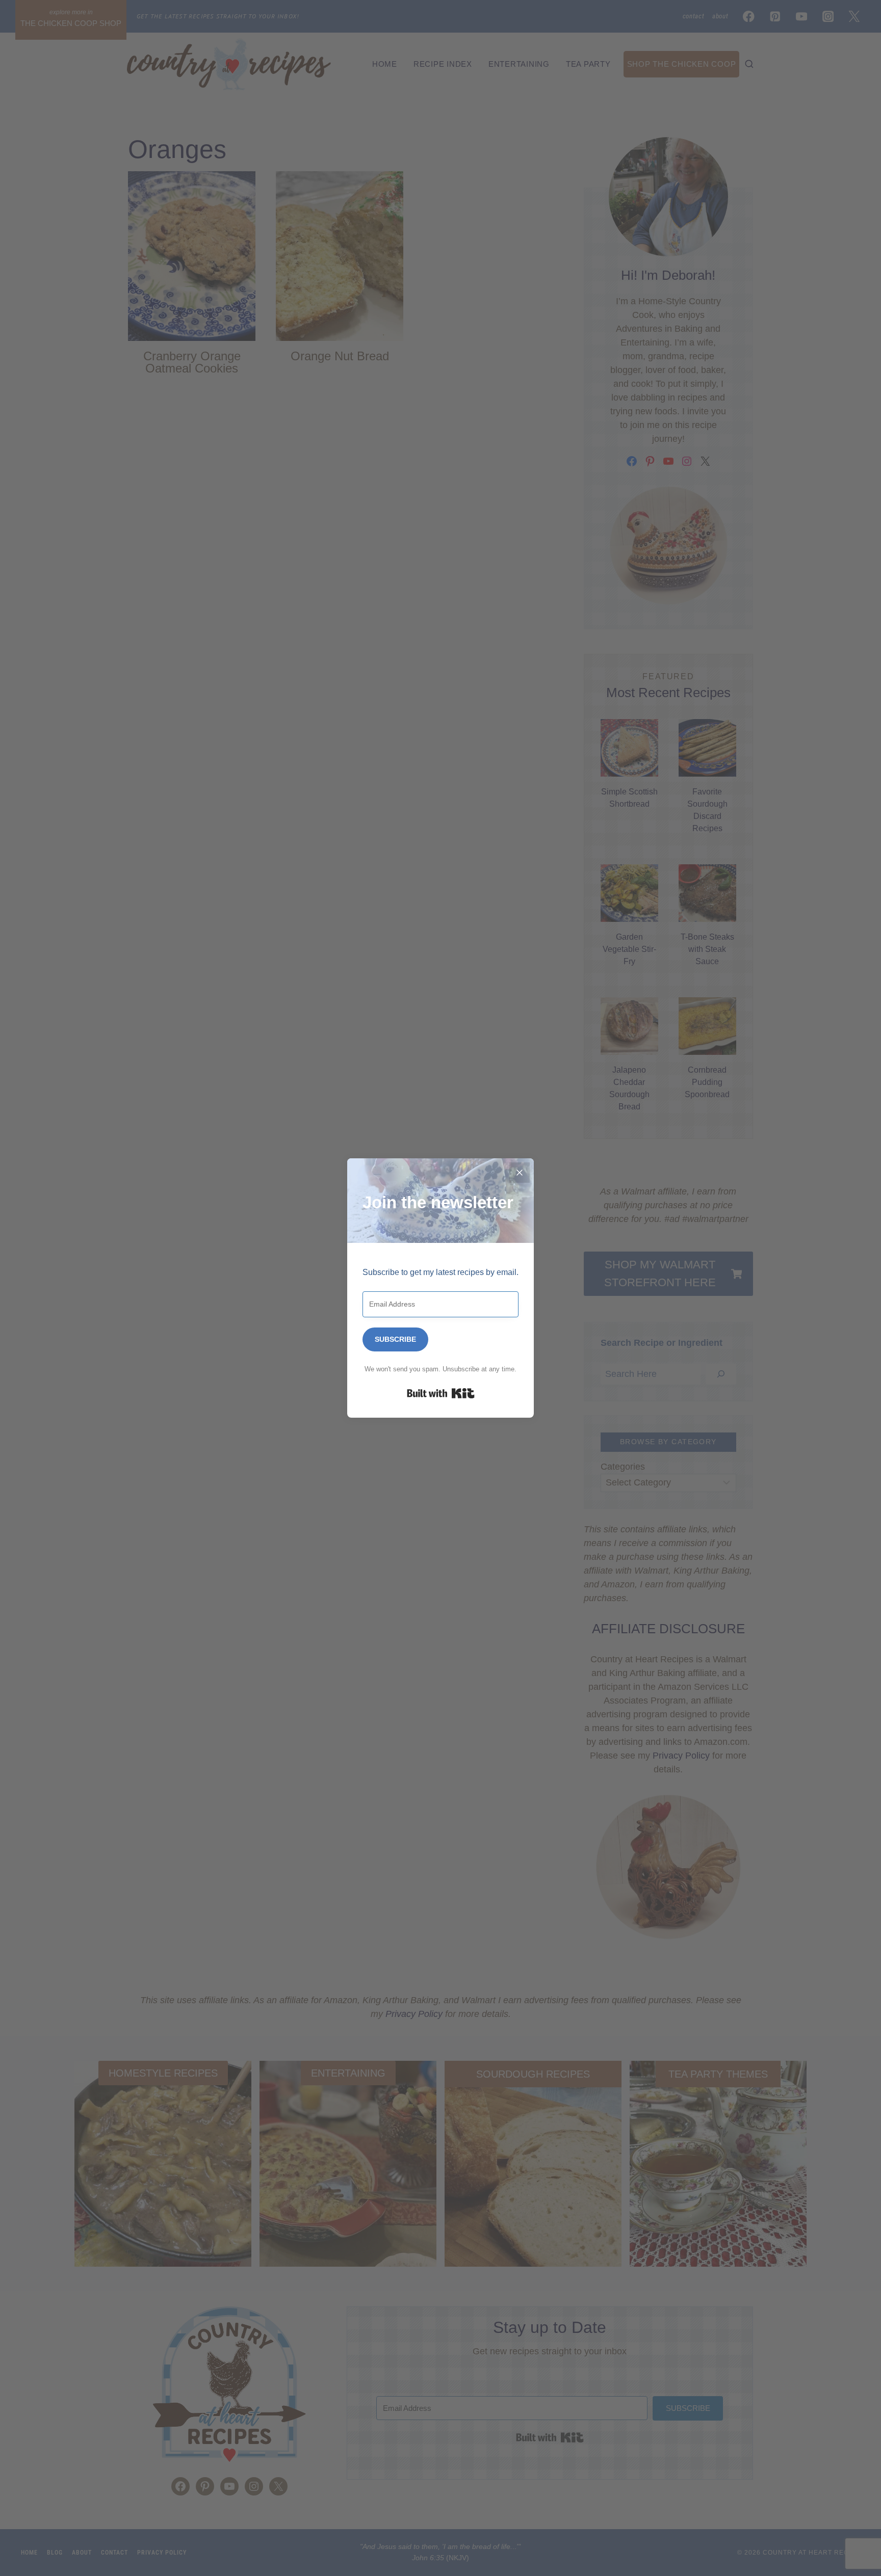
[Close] (520, 1173)
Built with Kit (441, 1393)
